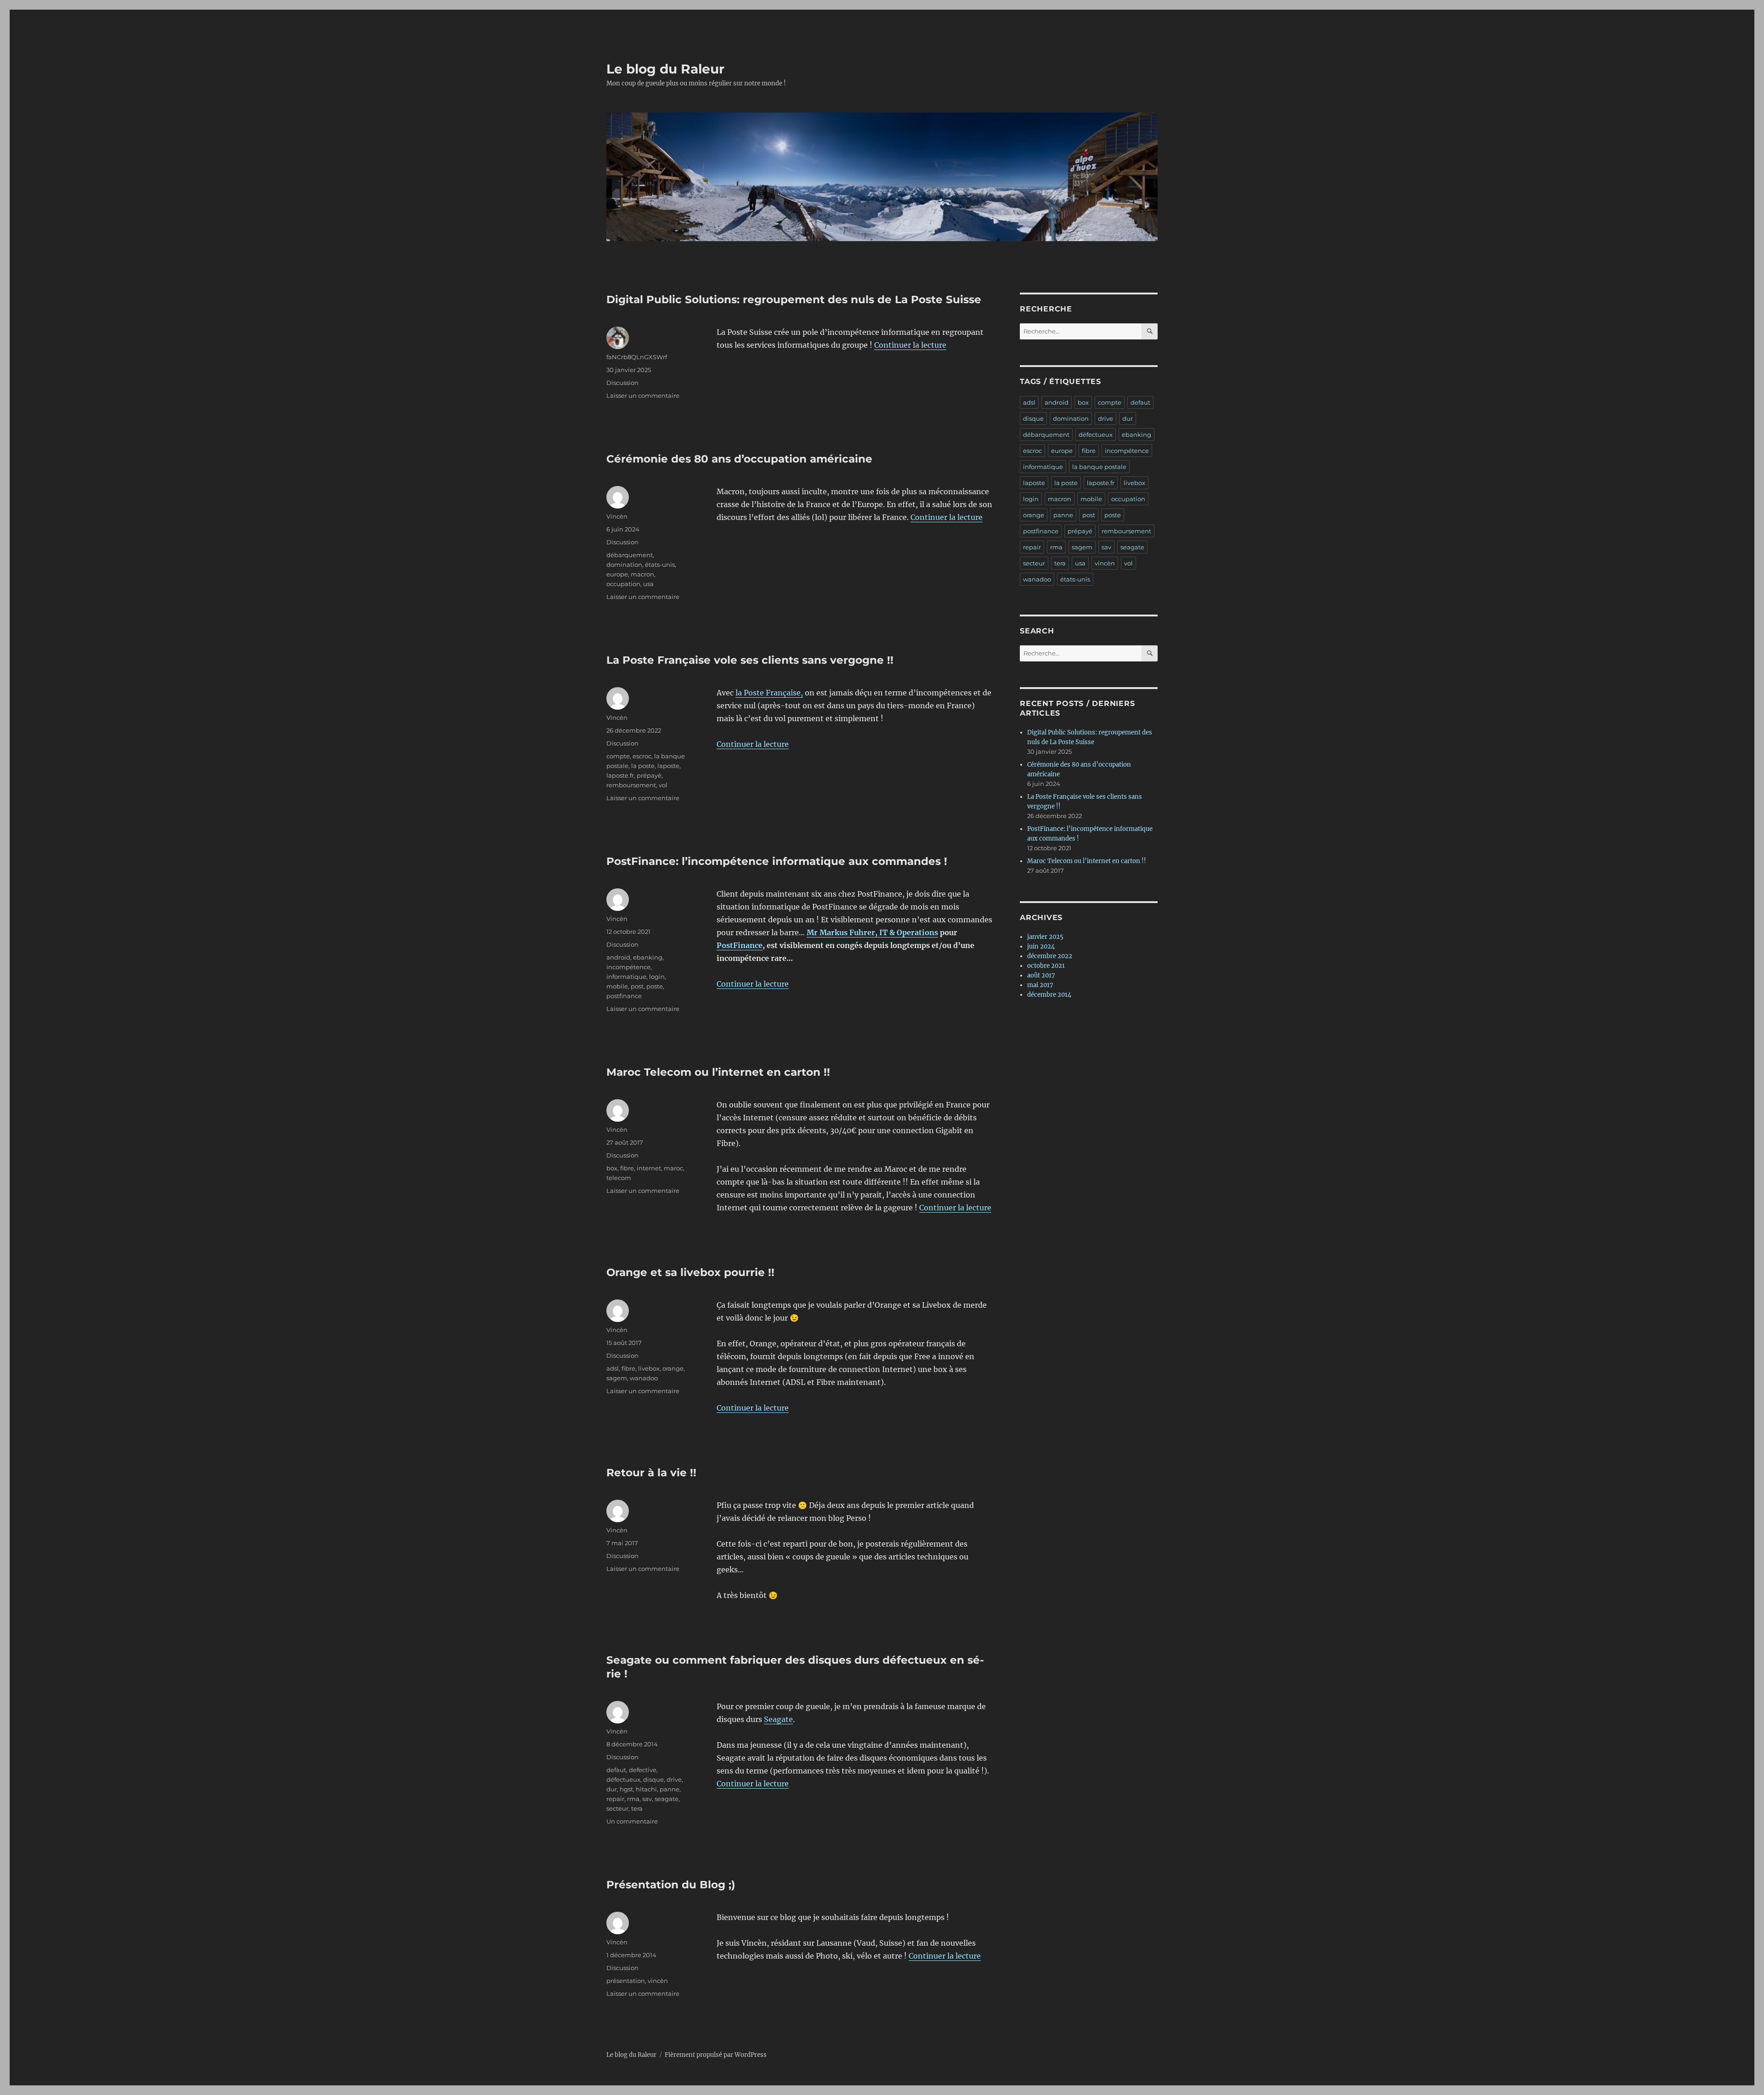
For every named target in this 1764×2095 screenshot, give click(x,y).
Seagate (778, 1719)
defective (643, 1770)
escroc (642, 756)
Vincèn (617, 516)
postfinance (624, 996)
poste (655, 986)
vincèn (658, 1981)
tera (637, 1808)
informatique (626, 977)
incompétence (628, 967)
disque (653, 1779)
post (637, 986)
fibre (627, 1168)
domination (624, 565)
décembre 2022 (1050, 956)
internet (649, 1168)
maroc (673, 1168)
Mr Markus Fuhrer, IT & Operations (872, 932)
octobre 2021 (1046, 966)
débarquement (630, 555)
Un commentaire (632, 1821)
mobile (617, 986)
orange (673, 1368)
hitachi (646, 1789)
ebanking (648, 957)
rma (633, 1799)
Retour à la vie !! (651, 1473)
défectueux (623, 1779)
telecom (619, 1178)
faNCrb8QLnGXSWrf (637, 357)
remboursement (631, 785)
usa (648, 584)
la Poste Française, (769, 693)
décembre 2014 (1049, 995)
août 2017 (1041, 975)
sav (647, 1799)
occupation (623, 584)
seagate (667, 1799)
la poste (643, 766)
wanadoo (644, 1378)
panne (670, 1789)
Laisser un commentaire (643, 395)
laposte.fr (620, 775)
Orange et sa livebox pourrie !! (690, 1272)
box (612, 1168)
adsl (613, 1368)
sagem (617, 1378)
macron (642, 574)
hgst (626, 1789)
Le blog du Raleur (665, 69)
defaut (616, 1770)
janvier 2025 (1045, 937)
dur (612, 1789)
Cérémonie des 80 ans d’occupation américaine (739, 459)
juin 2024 (1041, 946)
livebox (649, 1368)
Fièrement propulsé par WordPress (716, 2055)
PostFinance (740, 945)
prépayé (649, 775)
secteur (617, 1808)
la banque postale (1099, 467)
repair (615, 1799)
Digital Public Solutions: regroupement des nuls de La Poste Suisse (794, 299)
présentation (626, 1981)
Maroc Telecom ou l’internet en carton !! (718, 1072)
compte (618, 756)
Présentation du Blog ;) (671, 1885)
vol (663, 785)
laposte (668, 766)
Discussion (622, 383)
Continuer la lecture (910, 345)
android (618, 957)
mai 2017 (1040, 985)
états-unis (660, 565)
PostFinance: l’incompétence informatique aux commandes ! (777, 861)
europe (617, 574)
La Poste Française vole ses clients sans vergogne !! (750, 660)
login (657, 977)
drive (674, 1779)
